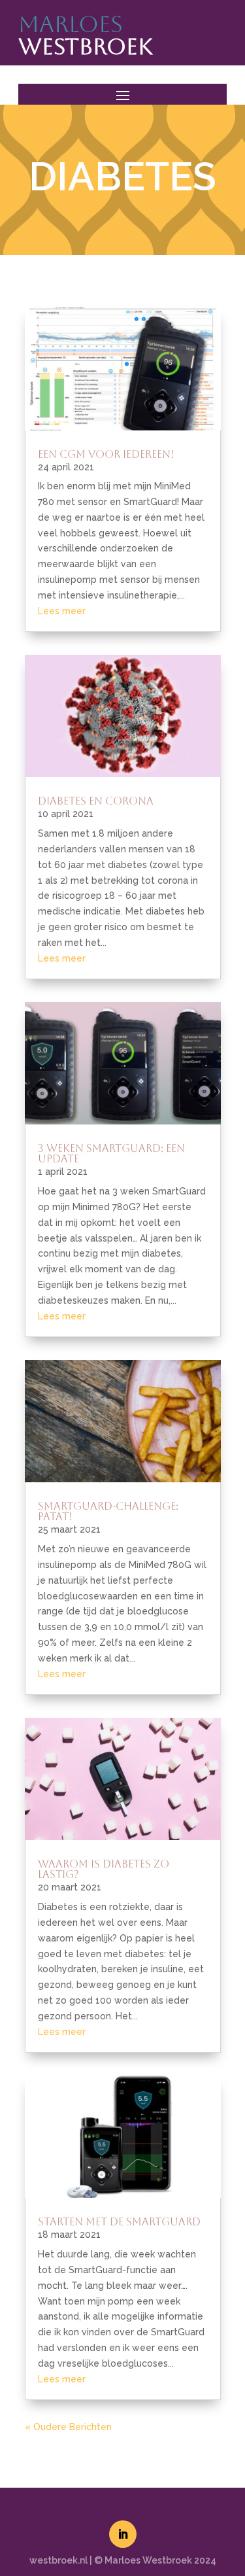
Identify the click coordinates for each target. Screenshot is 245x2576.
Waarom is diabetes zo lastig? (104, 1869)
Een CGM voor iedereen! (106, 454)
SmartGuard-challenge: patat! (108, 1511)
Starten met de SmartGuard (119, 2222)
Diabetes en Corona (96, 801)
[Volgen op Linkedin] (123, 2534)
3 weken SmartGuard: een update (111, 1154)
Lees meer (62, 611)
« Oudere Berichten (68, 2427)
